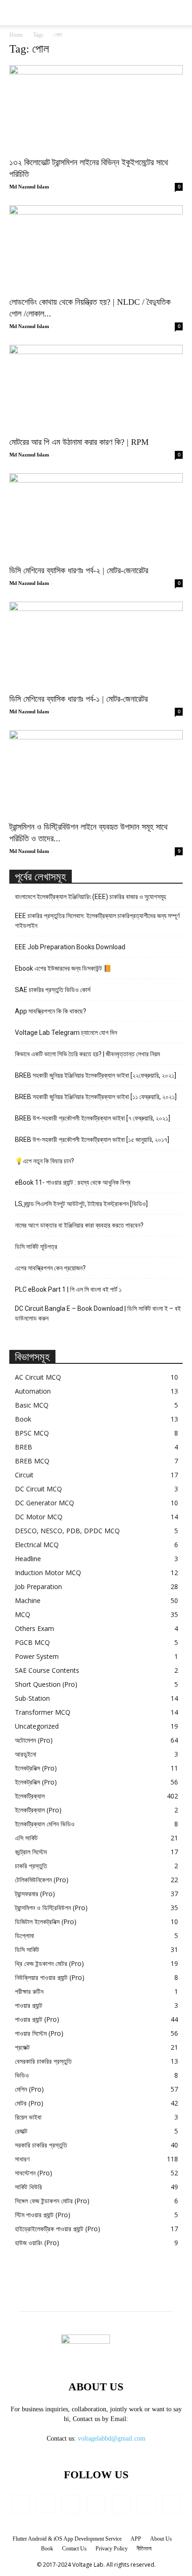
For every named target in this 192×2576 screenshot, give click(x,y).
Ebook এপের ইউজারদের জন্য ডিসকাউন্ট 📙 (63, 968)
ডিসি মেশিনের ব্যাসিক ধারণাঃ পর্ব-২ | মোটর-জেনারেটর (79, 570)
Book (23, 1419)
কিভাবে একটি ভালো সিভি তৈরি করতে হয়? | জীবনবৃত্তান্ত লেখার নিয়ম (87, 1054)
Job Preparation (38, 1587)
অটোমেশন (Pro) (34, 1740)
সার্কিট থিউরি (28, 2187)
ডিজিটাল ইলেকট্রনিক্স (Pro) (46, 1922)
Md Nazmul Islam (29, 187)
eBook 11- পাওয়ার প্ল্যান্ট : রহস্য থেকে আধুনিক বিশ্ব (73, 1182)
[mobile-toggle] (16, 13)
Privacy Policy (112, 2549)
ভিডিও (22, 2075)
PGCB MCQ (32, 1642)
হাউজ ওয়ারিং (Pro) (37, 2243)
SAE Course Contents (47, 1670)
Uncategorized (37, 1726)
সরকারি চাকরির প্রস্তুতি (41, 2145)
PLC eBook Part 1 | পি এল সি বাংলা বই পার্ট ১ (68, 1289)
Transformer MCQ (43, 1712)
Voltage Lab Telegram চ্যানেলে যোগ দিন (67, 1033)
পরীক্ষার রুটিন (29, 1991)
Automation (33, 1391)
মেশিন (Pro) (29, 2089)
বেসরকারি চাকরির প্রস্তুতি (43, 2061)
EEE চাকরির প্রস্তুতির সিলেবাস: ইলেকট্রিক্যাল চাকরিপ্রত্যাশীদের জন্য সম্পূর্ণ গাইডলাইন (97, 921)
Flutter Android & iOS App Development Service (67, 2539)
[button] (179, 13)
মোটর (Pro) (29, 2103)
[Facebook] (21, 2504)
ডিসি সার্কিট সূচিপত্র (36, 1247)
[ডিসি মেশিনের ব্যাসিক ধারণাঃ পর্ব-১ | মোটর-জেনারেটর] (96, 644)
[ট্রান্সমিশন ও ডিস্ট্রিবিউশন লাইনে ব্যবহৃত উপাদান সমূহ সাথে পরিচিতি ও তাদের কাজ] (96, 773)
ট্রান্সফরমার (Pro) (35, 1894)
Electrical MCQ (37, 1545)
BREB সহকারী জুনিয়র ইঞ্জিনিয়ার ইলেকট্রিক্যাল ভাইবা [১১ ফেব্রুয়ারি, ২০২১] (96, 1097)
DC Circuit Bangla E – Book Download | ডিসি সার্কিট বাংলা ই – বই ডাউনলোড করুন (98, 1313)
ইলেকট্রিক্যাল (30, 1796)
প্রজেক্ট (22, 2047)
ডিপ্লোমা (24, 1935)
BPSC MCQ (32, 1433)
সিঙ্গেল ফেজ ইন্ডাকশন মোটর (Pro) (52, 2201)
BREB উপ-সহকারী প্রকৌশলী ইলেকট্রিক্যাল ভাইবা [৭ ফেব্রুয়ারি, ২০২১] (93, 1118)
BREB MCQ (32, 1461)
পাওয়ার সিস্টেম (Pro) (39, 2033)
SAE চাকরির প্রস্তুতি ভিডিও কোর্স (53, 990)
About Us (161, 2539)
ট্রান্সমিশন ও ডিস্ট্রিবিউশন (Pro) (51, 1908)
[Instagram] (46, 2504)
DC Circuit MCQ (38, 1489)
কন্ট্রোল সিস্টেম (31, 1852)
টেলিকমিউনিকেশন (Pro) (42, 1880)
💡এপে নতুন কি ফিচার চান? (45, 1161)
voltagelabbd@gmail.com (112, 2438)
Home (16, 35)
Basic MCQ (32, 1405)
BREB (24, 1447)
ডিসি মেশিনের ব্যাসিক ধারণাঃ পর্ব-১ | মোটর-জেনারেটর (79, 699)
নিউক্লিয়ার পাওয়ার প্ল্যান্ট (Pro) (50, 1977)
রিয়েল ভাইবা (28, 2117)
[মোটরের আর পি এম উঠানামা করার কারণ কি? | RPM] (96, 388)
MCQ (23, 1614)
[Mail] (96, 2504)
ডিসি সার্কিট (27, 1949)
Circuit (24, 1475)
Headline (28, 1559)
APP (136, 2539)
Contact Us (74, 2549)
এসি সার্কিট (26, 1838)
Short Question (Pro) (46, 1684)
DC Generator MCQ (45, 1503)
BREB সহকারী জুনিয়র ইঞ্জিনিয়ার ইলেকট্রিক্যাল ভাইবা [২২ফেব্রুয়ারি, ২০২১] (96, 1075)
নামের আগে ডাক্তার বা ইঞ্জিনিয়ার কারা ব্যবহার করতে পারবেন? (79, 1225)
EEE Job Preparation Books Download (70, 947)
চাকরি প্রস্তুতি (31, 1866)
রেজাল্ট (21, 2131)
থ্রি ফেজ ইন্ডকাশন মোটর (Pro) (49, 1963)
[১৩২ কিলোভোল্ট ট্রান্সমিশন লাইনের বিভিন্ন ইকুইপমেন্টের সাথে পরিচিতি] (96, 108)
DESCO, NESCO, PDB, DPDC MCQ (67, 1531)
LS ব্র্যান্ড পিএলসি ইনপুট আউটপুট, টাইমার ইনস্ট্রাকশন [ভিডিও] (81, 1204)
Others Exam (34, 1628)
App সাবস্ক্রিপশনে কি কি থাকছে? (51, 1011)
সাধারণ (22, 2159)
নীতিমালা (144, 2549)
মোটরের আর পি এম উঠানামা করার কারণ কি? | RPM (79, 442)
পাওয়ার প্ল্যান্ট (29, 2005)
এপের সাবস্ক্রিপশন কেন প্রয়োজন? (50, 1268)
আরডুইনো (26, 1754)
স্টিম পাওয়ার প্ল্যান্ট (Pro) (43, 2215)
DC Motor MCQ (39, 1517)
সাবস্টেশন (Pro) (34, 2173)
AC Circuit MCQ (38, 1377)
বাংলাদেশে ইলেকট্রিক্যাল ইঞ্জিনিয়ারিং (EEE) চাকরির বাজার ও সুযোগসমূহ (90, 897)
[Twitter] (146, 2504)
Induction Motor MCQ (48, 1573)
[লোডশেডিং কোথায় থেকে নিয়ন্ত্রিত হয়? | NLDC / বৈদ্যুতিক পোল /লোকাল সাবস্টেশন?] (96, 248)
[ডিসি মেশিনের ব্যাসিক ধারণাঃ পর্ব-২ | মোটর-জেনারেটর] (96, 516)
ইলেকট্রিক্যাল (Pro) (38, 1810)
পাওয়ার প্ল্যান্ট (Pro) (37, 2019)
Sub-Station (32, 1698)
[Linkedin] (71, 2504)
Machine (28, 1600)
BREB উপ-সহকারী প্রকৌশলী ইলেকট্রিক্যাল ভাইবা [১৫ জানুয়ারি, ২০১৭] (92, 1140)
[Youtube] (171, 2504)
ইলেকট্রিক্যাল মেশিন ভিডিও (45, 1824)
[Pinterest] (121, 2504)
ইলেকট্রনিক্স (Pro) (36, 1768)
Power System (37, 1656)
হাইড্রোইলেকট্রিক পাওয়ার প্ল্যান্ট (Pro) (58, 2229)
